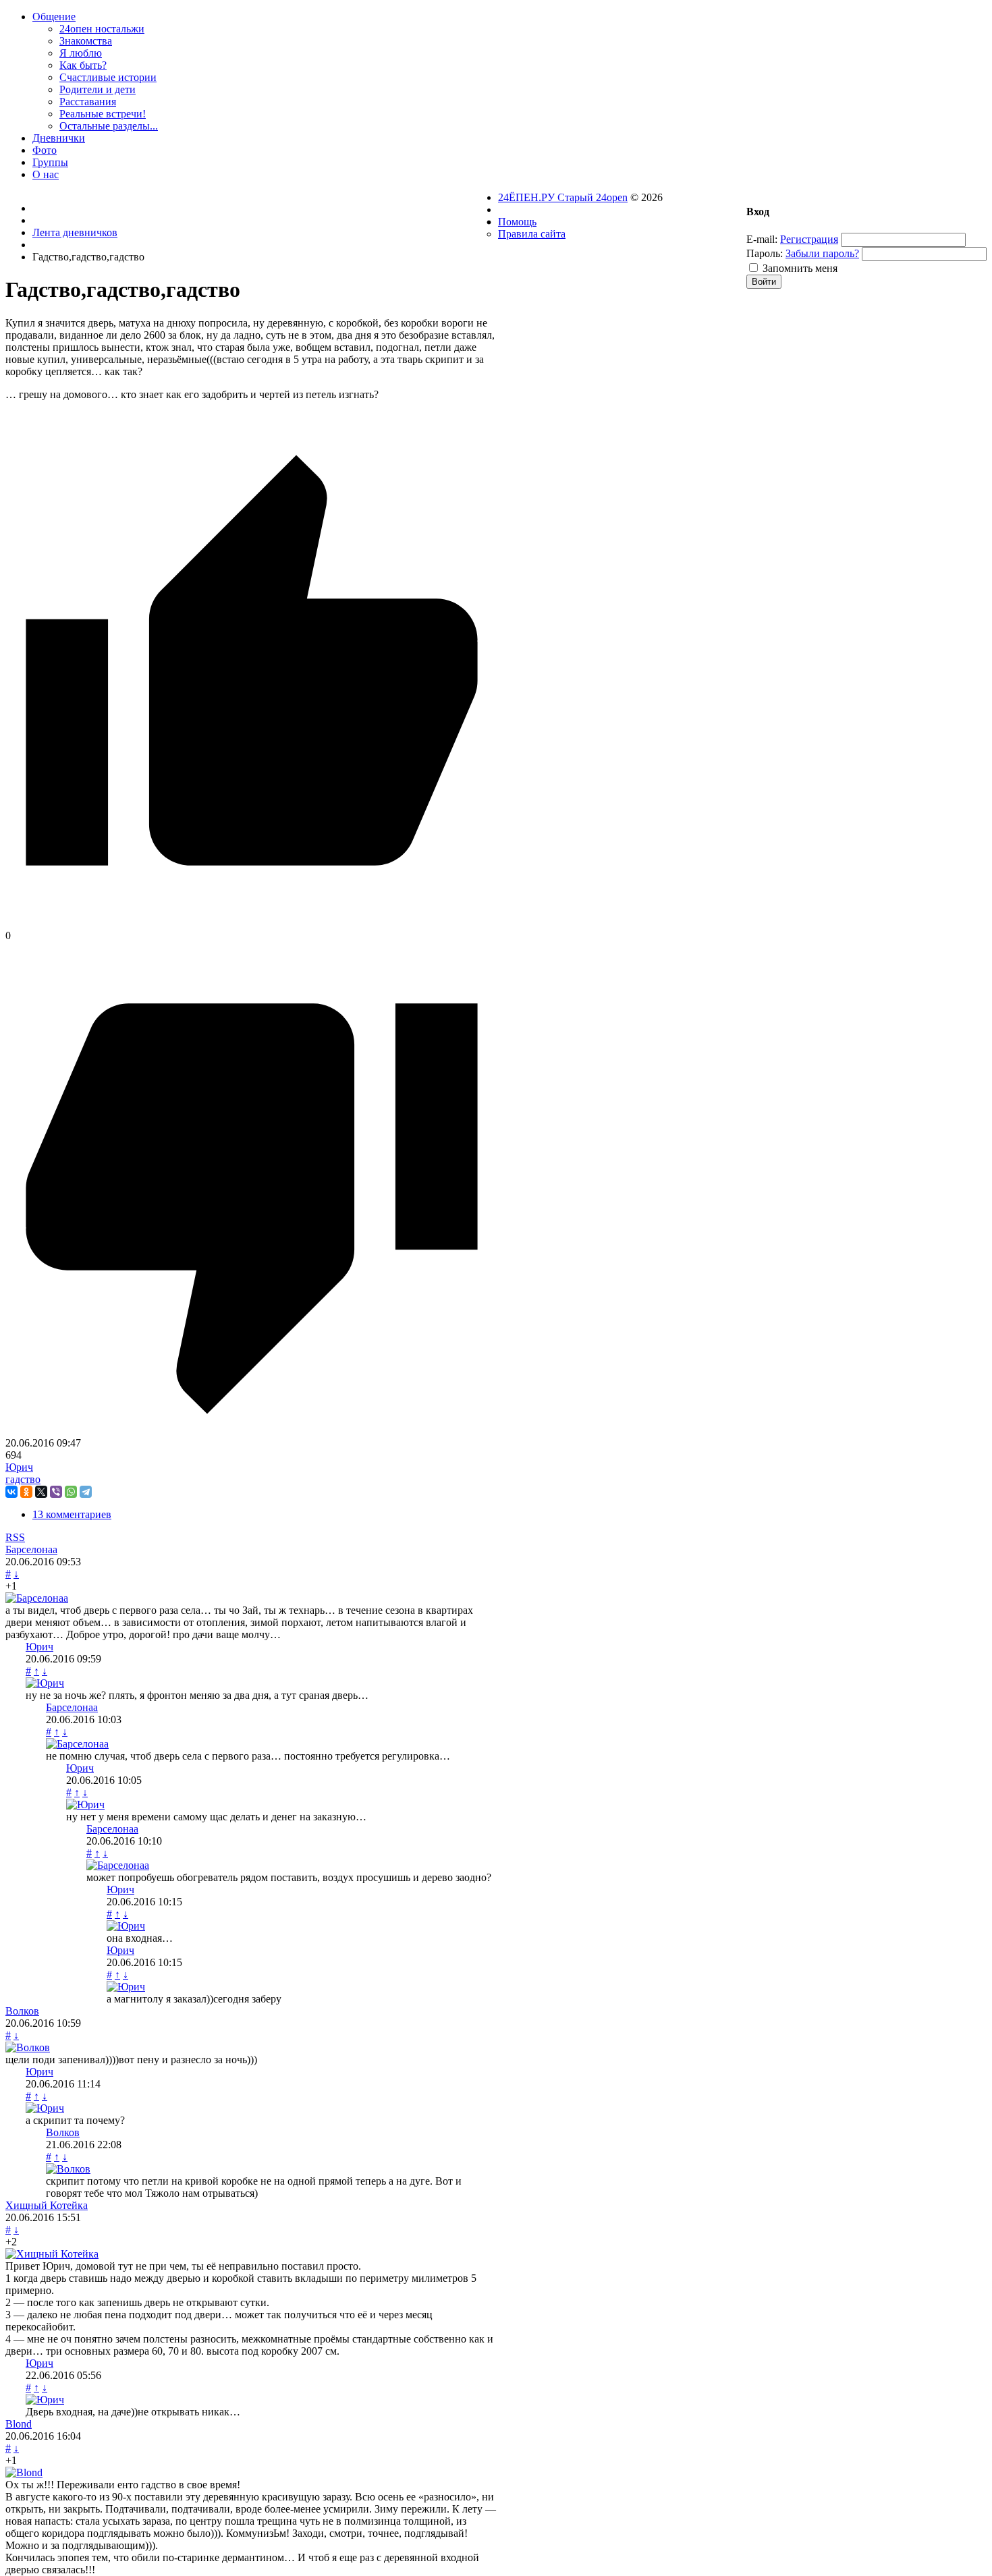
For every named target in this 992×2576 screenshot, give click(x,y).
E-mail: (762, 239)
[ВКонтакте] (11, 1492)
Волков (22, 2011)
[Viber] (56, 1492)
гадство (23, 1479)
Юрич (19, 1467)
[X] (41, 1492)
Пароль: (765, 253)
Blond (19, 2424)
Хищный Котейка (47, 2205)
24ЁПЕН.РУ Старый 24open (563, 197)
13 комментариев (72, 1514)
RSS (15, 1537)
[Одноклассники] (26, 1492)
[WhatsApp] (71, 1492)
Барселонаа (31, 1549)
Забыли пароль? (822, 253)
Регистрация (809, 239)
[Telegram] (86, 1492)
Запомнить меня (800, 268)
